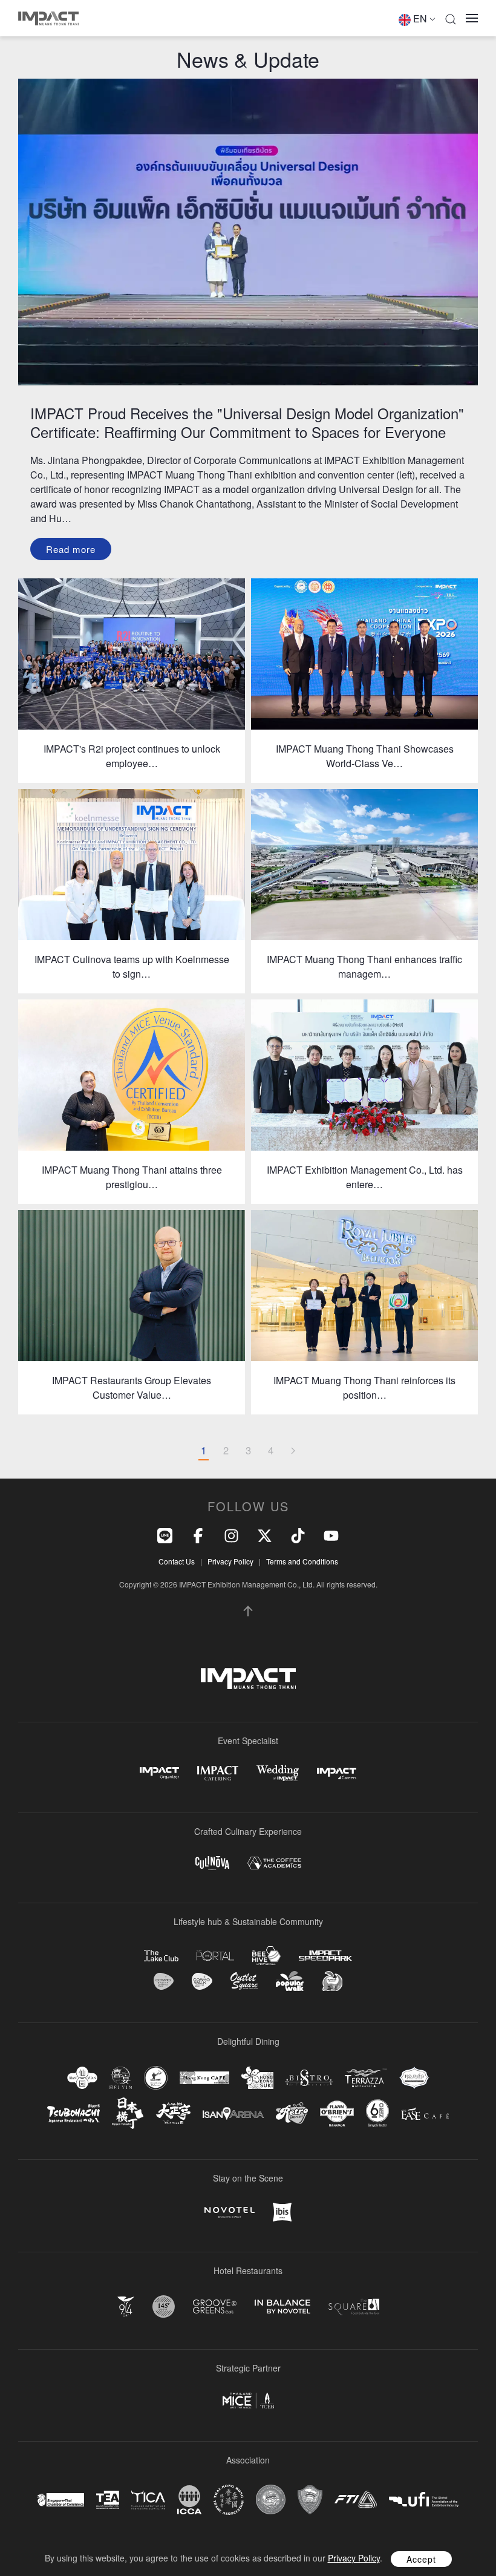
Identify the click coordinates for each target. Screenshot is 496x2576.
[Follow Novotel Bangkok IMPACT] (230, 2212)
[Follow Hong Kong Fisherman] (156, 2078)
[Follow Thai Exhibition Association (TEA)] (108, 2500)
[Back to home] (48, 18)
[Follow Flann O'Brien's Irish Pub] (337, 2113)
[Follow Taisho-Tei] (173, 2113)
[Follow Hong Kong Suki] (257, 2078)
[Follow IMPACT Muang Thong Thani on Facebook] (198, 1535)
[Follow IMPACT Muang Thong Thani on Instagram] (231, 1535)
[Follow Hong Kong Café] (204, 2078)
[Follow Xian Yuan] (82, 2078)
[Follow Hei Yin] (121, 2078)
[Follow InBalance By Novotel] (282, 2307)
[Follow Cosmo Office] (202, 1981)
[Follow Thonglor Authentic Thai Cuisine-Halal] (414, 2078)
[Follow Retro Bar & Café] (292, 2113)
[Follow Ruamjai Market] (332, 1981)
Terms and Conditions (302, 1561)
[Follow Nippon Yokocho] (128, 2113)
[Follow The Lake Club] (161, 1956)
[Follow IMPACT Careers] (337, 1773)
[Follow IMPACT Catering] (218, 1773)
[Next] (293, 1451)
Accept (421, 2559)
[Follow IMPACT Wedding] (278, 1773)
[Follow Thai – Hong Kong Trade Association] (229, 2500)
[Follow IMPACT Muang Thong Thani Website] (248, 1679)
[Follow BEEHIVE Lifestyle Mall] (266, 1956)
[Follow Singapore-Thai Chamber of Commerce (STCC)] (61, 2500)
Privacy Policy (230, 1561)
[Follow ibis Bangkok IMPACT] (282, 2212)
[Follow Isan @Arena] (233, 2113)
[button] (451, 18)
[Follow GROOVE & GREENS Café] (215, 2306)
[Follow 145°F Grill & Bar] (164, 2306)
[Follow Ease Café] (425, 2113)
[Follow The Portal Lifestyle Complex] (215, 1956)
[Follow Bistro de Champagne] (309, 2077)
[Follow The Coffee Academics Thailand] (274, 1863)
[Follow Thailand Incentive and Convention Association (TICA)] (148, 2499)
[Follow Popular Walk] (290, 1981)
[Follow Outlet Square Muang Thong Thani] (244, 1981)
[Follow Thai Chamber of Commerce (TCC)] (271, 2499)
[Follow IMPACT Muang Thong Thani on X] (265, 1535)
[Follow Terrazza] (366, 2077)
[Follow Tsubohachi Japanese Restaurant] (73, 2113)
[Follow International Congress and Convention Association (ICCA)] (189, 2499)
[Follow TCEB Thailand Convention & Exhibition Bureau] (248, 2401)
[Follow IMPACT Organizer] (159, 1773)
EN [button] (420, 18)
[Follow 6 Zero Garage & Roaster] (377, 2113)
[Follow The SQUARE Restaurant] (354, 2306)
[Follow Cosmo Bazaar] (164, 1981)
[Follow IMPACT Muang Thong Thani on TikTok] (298, 1535)
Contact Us (177, 1561)
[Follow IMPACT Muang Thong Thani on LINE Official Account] (165, 1535)
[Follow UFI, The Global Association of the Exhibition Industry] (424, 2499)
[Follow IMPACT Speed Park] (325, 1955)
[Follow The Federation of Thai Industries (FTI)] (356, 2499)
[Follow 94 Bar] (126, 2306)
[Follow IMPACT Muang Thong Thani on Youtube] (331, 1535)
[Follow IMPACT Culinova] (212, 1863)
